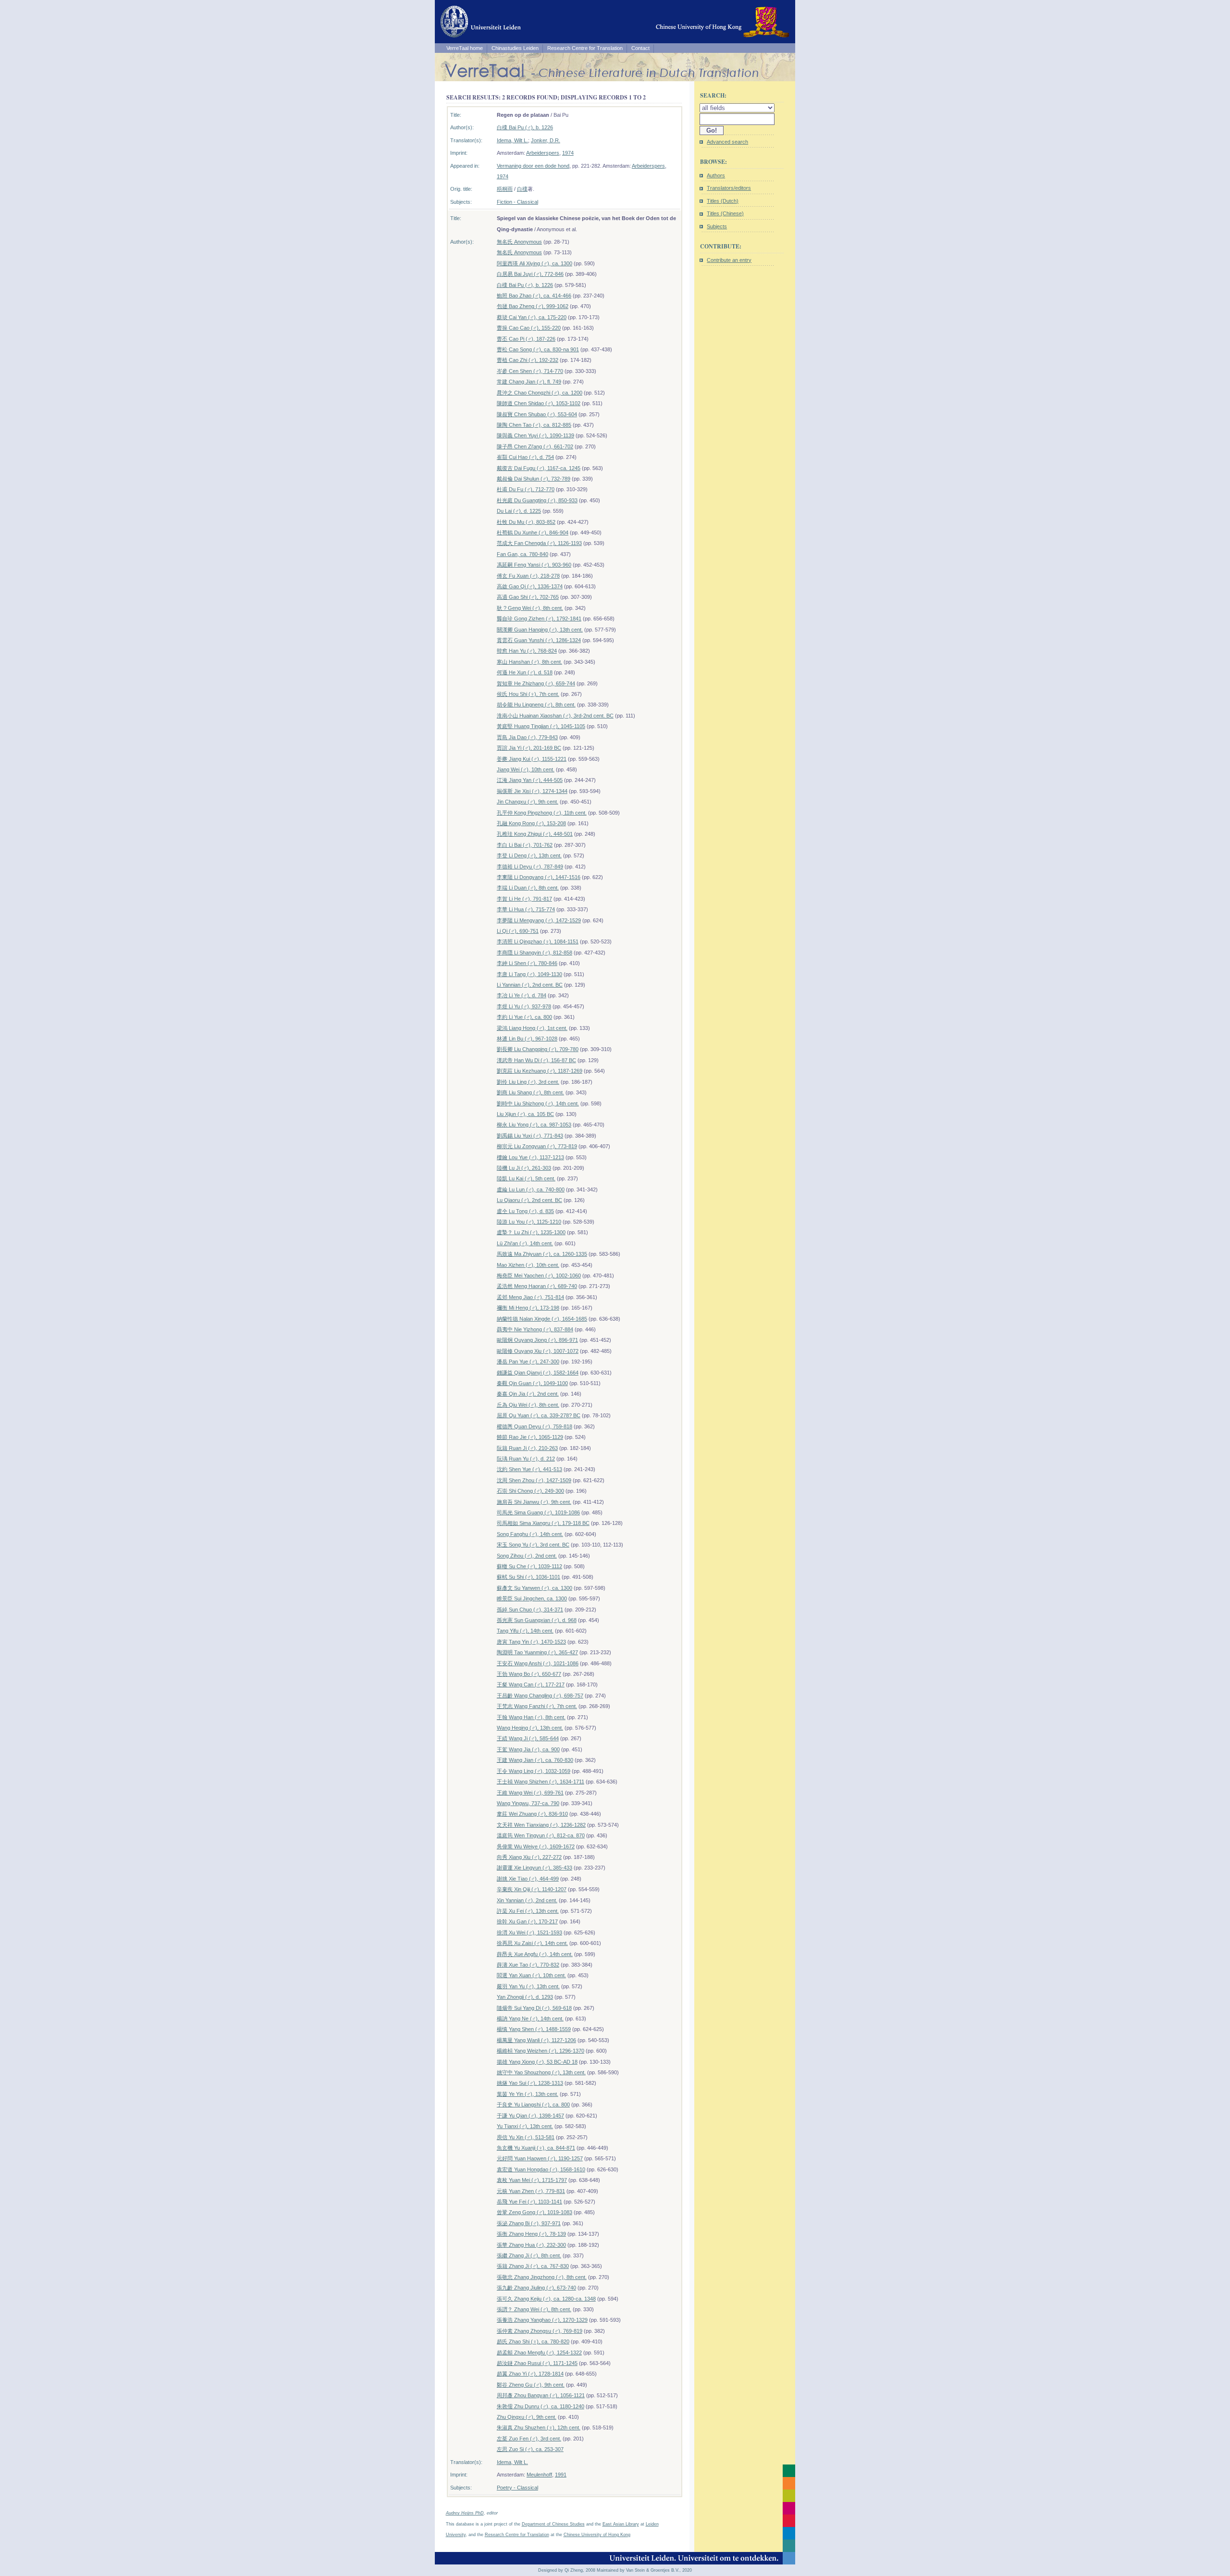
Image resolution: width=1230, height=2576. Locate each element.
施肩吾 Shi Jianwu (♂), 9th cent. (534, 1502)
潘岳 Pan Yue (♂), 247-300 (528, 1362)
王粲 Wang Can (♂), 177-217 (531, 1684)
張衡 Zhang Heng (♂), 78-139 (531, 2234)
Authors (716, 175)
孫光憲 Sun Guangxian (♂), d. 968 (537, 1620)
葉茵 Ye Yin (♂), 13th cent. (528, 2094)
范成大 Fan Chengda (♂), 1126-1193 (539, 543)
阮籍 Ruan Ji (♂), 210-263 (527, 1448)
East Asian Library (621, 2524)
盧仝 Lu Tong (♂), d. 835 (525, 1211)
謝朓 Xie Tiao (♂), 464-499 (528, 1879)
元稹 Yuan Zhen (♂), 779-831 (531, 2191)
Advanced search (727, 142)
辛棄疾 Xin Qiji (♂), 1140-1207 (532, 1889)
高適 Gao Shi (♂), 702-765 (528, 597)
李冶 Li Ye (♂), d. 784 (522, 995)
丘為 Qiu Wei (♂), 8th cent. (528, 1405)
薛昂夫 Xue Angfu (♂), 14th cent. (535, 1954)
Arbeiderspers (543, 153)
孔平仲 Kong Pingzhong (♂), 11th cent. (542, 813)
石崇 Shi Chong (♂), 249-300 (530, 1491)
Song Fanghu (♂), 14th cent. (530, 1534)
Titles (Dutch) (723, 201)
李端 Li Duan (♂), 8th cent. (528, 888)
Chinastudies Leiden (515, 48)
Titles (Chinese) (725, 213)
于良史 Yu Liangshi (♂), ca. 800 (533, 2105)
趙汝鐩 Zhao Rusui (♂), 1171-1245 (537, 2363)
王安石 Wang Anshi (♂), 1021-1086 (538, 1663)
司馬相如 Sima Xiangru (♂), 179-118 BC (543, 1523)
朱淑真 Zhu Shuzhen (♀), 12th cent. (539, 2427)
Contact (640, 48)
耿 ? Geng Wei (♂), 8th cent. (530, 608)
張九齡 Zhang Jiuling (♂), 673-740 (536, 2288)
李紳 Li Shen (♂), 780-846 (527, 963)
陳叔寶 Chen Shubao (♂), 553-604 (537, 414)
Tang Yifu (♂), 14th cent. (525, 1631)
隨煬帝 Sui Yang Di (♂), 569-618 (534, 2008)
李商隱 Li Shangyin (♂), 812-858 (535, 953)
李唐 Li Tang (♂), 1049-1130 (529, 974)
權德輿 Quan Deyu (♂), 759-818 (535, 1426)
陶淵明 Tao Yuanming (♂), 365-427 (537, 1652)
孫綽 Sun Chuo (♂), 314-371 (530, 1610)
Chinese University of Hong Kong (597, 2535)
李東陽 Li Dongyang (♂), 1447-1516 (539, 877)
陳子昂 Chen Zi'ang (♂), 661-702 (535, 446)
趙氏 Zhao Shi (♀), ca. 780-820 (533, 2341)
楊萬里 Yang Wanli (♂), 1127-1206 (536, 2040)
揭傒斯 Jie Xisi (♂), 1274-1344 (532, 791)
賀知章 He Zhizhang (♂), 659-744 (536, 683)
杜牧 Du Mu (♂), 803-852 (526, 522)
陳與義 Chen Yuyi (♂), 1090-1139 (535, 435)
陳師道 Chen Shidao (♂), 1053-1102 (539, 403)
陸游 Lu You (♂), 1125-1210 (529, 1222)
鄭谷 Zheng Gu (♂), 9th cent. (531, 2385)
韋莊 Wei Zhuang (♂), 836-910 (532, 1814)
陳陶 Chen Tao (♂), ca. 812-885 (534, 425)
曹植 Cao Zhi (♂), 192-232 (528, 360)
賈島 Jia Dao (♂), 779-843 (527, 737)
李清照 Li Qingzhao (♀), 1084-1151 (538, 941)
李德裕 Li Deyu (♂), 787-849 (530, 867)
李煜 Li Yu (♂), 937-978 (524, 1006)
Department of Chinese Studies (553, 2524)
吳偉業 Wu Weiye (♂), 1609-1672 (536, 1846)
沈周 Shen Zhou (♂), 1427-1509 (534, 1480)
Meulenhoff (539, 2475)
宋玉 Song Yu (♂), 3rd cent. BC (533, 1545)
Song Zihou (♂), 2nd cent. (527, 1556)
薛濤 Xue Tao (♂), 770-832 (528, 1965)
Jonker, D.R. (546, 140)
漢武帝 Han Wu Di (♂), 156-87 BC (536, 1060)
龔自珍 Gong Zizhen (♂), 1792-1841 (539, 619)
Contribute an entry (729, 260)
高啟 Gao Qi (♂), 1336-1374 (530, 586)
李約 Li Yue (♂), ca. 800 (524, 1017)
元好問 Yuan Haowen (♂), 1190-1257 (540, 2158)
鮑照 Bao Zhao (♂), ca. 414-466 (534, 296)
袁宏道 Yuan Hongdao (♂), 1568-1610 (541, 2169)
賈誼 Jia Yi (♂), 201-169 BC (529, 748)
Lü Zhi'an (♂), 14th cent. (525, 1243)
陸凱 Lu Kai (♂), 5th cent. (526, 1178)
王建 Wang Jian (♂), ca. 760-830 (535, 1760)
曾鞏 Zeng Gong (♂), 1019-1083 (535, 2212)
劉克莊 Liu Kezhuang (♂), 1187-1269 (540, 1071)
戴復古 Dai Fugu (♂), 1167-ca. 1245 (539, 468)
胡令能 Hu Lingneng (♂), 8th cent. (536, 705)
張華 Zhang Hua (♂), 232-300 (531, 2245)
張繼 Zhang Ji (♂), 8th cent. (529, 2255)
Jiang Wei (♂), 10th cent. (526, 769)
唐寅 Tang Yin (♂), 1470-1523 (531, 1642)
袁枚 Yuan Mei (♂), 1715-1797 (532, 2180)
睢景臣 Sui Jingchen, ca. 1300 (532, 1598)
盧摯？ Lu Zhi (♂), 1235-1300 (531, 1232)
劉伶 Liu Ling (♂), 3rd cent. (528, 1082)
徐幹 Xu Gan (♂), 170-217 (527, 1921)
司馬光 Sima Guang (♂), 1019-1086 (538, 1512)
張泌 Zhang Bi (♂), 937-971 (529, 2223)
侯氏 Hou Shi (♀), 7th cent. (528, 694)
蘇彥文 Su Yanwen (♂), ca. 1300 (535, 1588)
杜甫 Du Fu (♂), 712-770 (526, 489)
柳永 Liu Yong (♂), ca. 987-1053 (534, 1125)
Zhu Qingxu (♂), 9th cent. (527, 2417)
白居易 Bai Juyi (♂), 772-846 (530, 274)
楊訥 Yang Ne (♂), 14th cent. (530, 2019)
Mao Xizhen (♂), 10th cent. (528, 1265)
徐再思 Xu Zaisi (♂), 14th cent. (532, 1943)
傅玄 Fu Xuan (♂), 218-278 (528, 576)
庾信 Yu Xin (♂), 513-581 (526, 2137)
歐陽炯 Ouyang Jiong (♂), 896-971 (537, 1340)
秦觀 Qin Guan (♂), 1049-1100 (532, 1383)
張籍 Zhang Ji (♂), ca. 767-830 (533, 2266)
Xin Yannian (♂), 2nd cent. (527, 1900)
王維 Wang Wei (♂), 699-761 (530, 1793)
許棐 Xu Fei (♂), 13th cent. (528, 1911)
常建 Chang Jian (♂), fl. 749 (529, 382)
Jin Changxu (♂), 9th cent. (528, 802)
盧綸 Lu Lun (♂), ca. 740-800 (531, 1189)
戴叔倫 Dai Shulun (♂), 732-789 (534, 479)
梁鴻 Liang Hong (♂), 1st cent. (532, 1028)
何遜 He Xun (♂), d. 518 (525, 672)
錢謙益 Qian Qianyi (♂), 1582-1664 (538, 1373)
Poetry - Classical (517, 2488)
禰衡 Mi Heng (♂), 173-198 (528, 1308)
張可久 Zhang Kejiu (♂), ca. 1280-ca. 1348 (546, 2299)
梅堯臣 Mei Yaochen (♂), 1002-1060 (539, 1276)
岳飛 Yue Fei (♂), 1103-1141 (529, 2202)
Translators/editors (729, 188)
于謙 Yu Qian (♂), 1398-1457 (530, 2116)
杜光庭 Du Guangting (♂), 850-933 (537, 500)
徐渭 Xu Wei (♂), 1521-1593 (529, 1932)
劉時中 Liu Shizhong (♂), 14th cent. (538, 1103)
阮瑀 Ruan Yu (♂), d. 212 (526, 1459)
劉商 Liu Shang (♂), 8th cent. (530, 1092)
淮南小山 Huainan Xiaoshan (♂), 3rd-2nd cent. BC (555, 716)
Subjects (717, 226)
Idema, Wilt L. (512, 140)
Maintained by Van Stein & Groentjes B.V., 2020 (644, 2570)
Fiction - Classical (517, 202)
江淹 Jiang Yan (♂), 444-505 (530, 780)
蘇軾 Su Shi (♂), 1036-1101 (529, 1577)
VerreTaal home (465, 48)
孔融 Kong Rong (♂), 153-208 (531, 823)
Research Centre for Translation (585, 48)
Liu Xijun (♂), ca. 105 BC (525, 1114)
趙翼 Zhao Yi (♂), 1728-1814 (530, 2374)
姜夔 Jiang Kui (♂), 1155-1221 (532, 759)
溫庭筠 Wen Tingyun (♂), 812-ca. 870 (541, 1835)
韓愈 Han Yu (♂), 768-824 (527, 651)
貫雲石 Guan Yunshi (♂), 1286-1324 (539, 640)
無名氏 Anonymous (519, 242)
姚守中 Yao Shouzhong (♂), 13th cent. (541, 2072)
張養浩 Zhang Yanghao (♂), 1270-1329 (542, 2320)
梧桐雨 (505, 189)
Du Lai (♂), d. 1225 (519, 511)
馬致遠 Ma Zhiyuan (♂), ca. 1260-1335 (542, 1254)
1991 (561, 2475)
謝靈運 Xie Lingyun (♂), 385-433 (535, 1868)
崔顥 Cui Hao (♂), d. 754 (525, 457)
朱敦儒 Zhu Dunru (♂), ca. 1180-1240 (541, 2406)
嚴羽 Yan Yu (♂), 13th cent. (528, 1986)
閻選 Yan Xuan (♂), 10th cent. (531, 1975)
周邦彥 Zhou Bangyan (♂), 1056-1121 (541, 2395)
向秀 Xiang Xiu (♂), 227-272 (529, 1857)
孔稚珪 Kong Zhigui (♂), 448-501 (535, 834)
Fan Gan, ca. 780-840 (523, 554)
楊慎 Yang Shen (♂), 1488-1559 (534, 2029)
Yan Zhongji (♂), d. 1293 (525, 1997)
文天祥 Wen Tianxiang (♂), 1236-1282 (541, 1825)
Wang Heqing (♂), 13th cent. (530, 1728)
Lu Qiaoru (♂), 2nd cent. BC (529, 1200)
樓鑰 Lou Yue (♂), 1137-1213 (530, 1157)
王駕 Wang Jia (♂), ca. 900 (528, 1749)
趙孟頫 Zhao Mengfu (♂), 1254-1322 (539, 2353)
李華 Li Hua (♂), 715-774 (526, 909)
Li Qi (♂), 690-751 (518, 931)
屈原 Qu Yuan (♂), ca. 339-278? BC (539, 1415)
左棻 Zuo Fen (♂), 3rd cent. (529, 2439)
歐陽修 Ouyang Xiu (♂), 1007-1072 (538, 1351)
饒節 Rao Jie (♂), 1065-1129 (530, 1437)
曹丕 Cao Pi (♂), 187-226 (526, 339)
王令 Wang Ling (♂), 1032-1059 (534, 1771)
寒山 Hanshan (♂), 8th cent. (529, 662)
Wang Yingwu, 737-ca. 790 (528, 1803)
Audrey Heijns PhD (465, 2513)
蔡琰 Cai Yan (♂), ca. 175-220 (532, 317)
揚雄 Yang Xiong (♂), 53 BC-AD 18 (537, 2062)
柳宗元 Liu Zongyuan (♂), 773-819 (537, 1146)
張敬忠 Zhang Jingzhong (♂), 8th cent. (542, 2277)
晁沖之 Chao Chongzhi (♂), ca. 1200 (540, 393)
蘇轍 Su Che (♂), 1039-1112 (529, 1566)
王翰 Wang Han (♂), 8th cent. (531, 1717)
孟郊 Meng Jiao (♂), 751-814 (530, 1297)
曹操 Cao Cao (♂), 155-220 (529, 328)
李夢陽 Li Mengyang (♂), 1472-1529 (539, 920)
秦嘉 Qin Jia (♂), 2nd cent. (528, 1394)
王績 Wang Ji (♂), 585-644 (528, 1738)
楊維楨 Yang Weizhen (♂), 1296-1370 (541, 2051)
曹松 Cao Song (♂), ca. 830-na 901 (538, 349)
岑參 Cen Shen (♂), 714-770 (530, 371)
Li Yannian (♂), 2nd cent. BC (530, 985)
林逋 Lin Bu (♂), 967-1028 (527, 1039)
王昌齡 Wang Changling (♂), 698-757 (540, 1696)
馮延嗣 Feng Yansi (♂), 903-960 (534, 565)
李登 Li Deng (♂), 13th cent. (529, 855)
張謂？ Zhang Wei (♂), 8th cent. (534, 2309)
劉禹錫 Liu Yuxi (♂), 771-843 (530, 1136)
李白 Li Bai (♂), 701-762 (525, 845)
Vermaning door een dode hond (533, 166)
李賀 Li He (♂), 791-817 (524, 899)
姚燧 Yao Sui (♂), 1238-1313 (530, 2083)
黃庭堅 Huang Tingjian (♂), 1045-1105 (541, 726)
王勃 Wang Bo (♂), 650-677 (529, 1674)
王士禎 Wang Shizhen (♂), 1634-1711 (541, 1782)
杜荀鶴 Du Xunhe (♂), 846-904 (533, 533)
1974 (568, 153)
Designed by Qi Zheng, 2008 (567, 2570)
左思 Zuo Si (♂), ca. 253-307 (530, 2449)
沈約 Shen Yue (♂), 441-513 (529, 1469)
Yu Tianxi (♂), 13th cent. (525, 2126)
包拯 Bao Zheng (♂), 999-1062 (533, 306)
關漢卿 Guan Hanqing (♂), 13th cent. (540, 630)
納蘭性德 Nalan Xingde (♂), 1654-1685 (542, 1319)
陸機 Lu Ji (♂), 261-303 (524, 1168)
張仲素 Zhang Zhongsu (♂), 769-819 (540, 2331)
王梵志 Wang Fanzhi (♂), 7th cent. (537, 1706)
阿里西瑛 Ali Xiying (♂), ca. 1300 (535, 263)
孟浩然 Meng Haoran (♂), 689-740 (537, 1286)
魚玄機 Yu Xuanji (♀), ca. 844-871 (536, 2148)
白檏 (522, 189)
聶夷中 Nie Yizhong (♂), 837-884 (535, 1329)
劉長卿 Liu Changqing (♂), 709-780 (538, 1049)
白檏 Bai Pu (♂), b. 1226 (525, 127)
